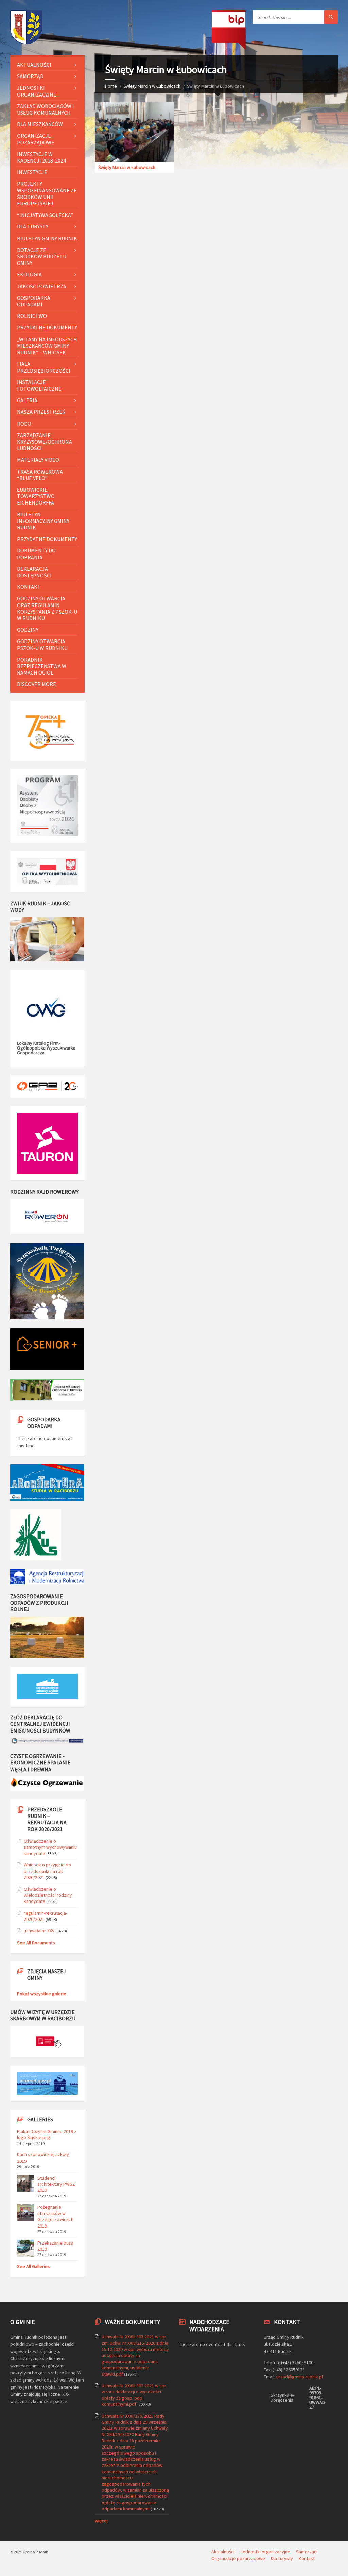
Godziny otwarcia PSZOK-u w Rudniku (42, 644)
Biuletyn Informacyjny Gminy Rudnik (43, 521)
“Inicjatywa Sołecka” (45, 215)
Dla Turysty (33, 226)
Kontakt (29, 587)
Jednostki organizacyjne (37, 91)
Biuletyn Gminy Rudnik (47, 238)
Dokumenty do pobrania (36, 554)
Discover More (37, 684)
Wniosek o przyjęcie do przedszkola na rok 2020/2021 (47, 1871)
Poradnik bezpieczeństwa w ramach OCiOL (42, 666)
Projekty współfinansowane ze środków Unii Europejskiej (47, 193)
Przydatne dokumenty (47, 327)
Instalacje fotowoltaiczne (39, 385)
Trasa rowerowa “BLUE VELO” (40, 475)
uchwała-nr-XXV (39, 1931)
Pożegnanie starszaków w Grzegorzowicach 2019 (55, 2216)
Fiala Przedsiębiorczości (44, 367)
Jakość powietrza (42, 286)
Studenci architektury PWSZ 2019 (56, 2184)
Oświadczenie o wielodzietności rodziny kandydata (48, 1895)
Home (111, 86)
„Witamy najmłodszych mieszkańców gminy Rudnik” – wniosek (47, 346)
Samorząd (30, 76)
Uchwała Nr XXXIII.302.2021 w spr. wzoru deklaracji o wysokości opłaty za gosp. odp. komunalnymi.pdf (134, 2395)
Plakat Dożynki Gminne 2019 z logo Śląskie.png (47, 2134)
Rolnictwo (32, 316)
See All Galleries (33, 2266)
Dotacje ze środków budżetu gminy (42, 256)
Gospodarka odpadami (34, 301)
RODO (24, 424)
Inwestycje (32, 172)
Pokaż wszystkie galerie (42, 1994)
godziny (28, 630)
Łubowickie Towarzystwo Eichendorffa (36, 496)
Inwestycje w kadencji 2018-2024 (41, 157)
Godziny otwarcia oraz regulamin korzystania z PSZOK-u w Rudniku (47, 608)
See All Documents (36, 1943)
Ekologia (29, 274)
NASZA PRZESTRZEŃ (41, 412)
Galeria (27, 400)
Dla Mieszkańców (40, 124)
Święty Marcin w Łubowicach (152, 86)
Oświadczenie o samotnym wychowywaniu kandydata (50, 1847)
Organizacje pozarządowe (36, 139)
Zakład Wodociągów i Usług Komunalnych (46, 109)
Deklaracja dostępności (34, 572)
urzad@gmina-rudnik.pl (300, 2377)
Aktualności (34, 65)
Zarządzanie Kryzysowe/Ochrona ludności (45, 442)
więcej (101, 2521)
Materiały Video (38, 460)
